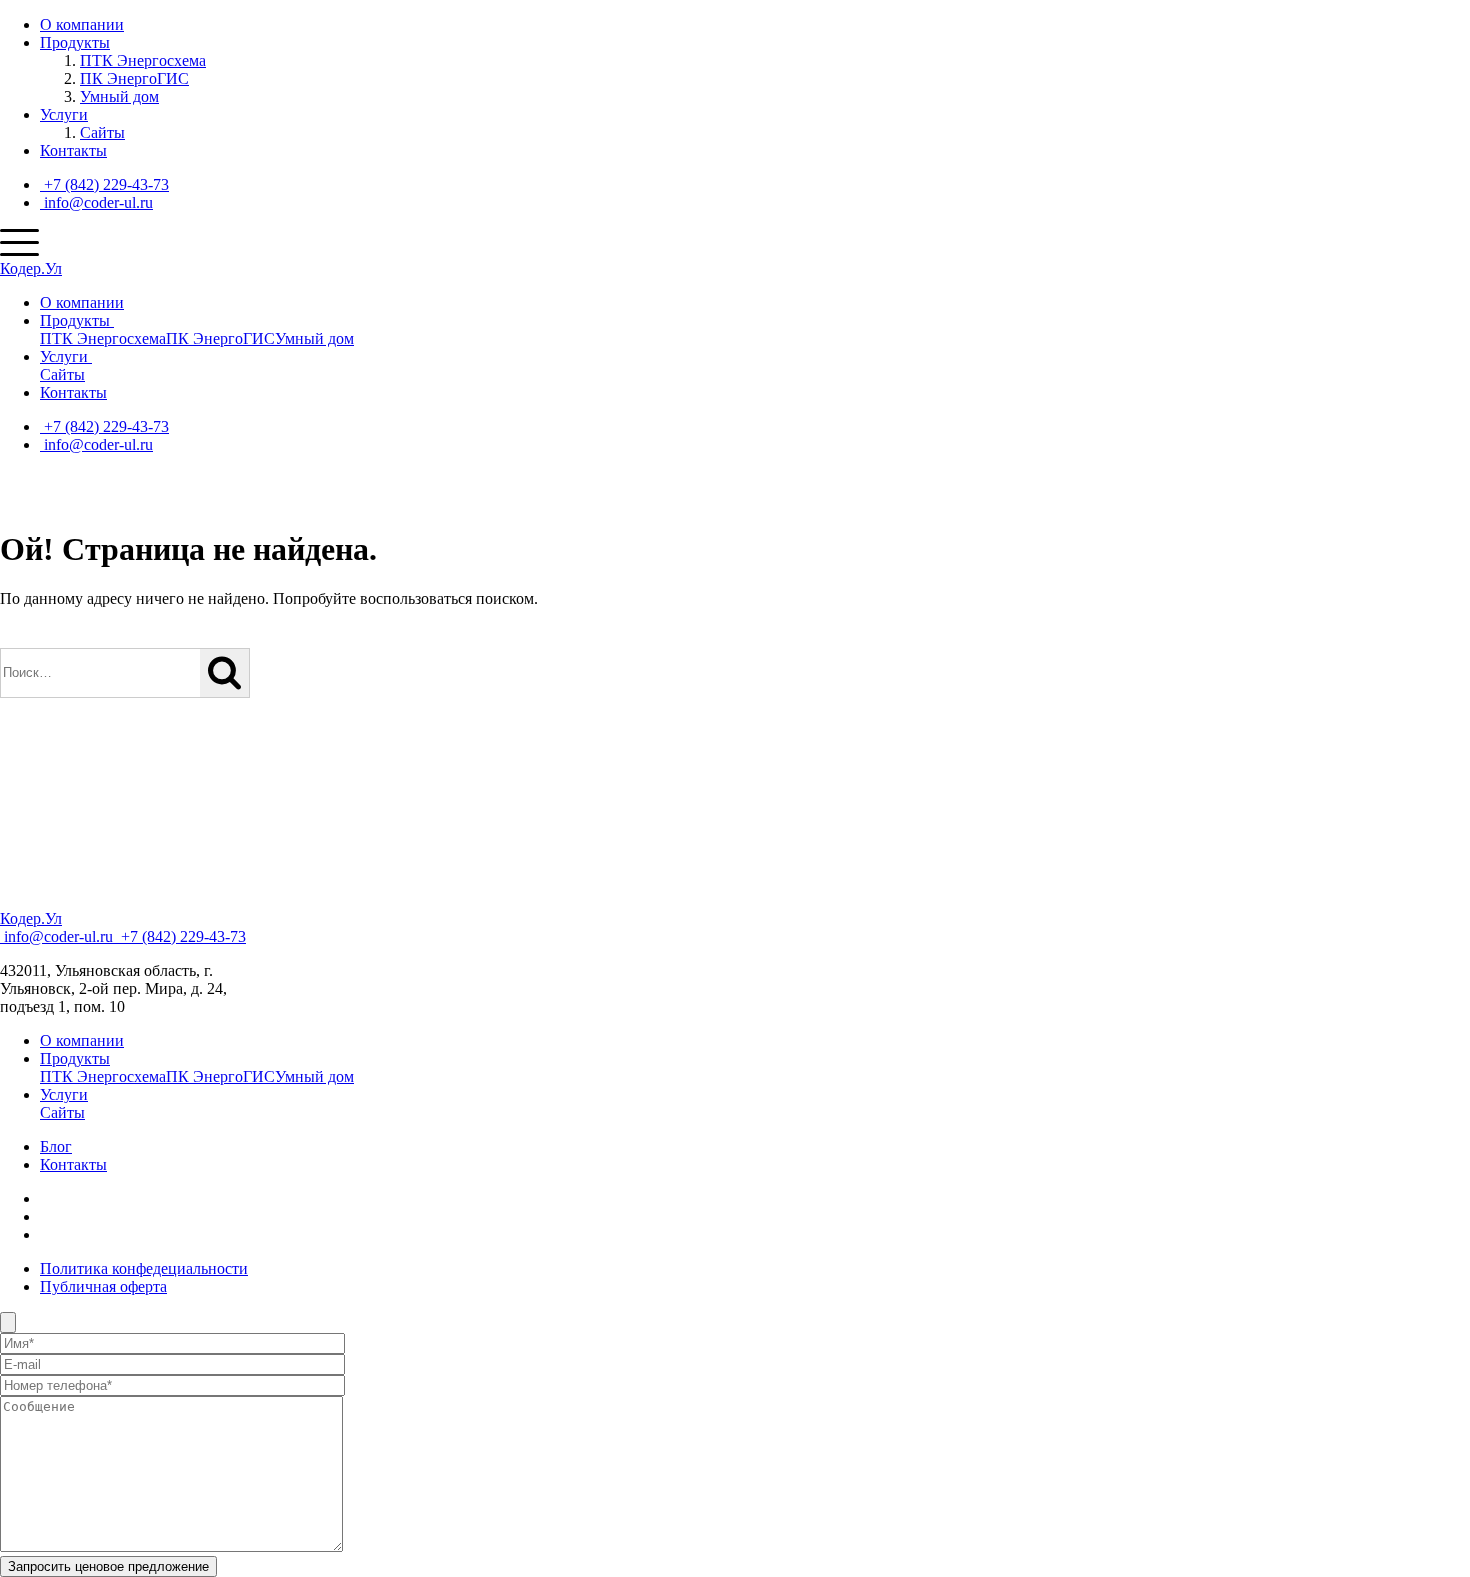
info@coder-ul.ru (96, 202)
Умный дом (119, 96)
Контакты (73, 150)
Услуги (64, 114)
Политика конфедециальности (144, 1268)
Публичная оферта (103, 1286)
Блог (56, 1146)
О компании (82, 24)
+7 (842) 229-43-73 (104, 184)
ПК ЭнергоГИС (134, 78)
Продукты (75, 42)
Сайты (102, 132)
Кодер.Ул (31, 268)
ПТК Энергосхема (143, 60)
